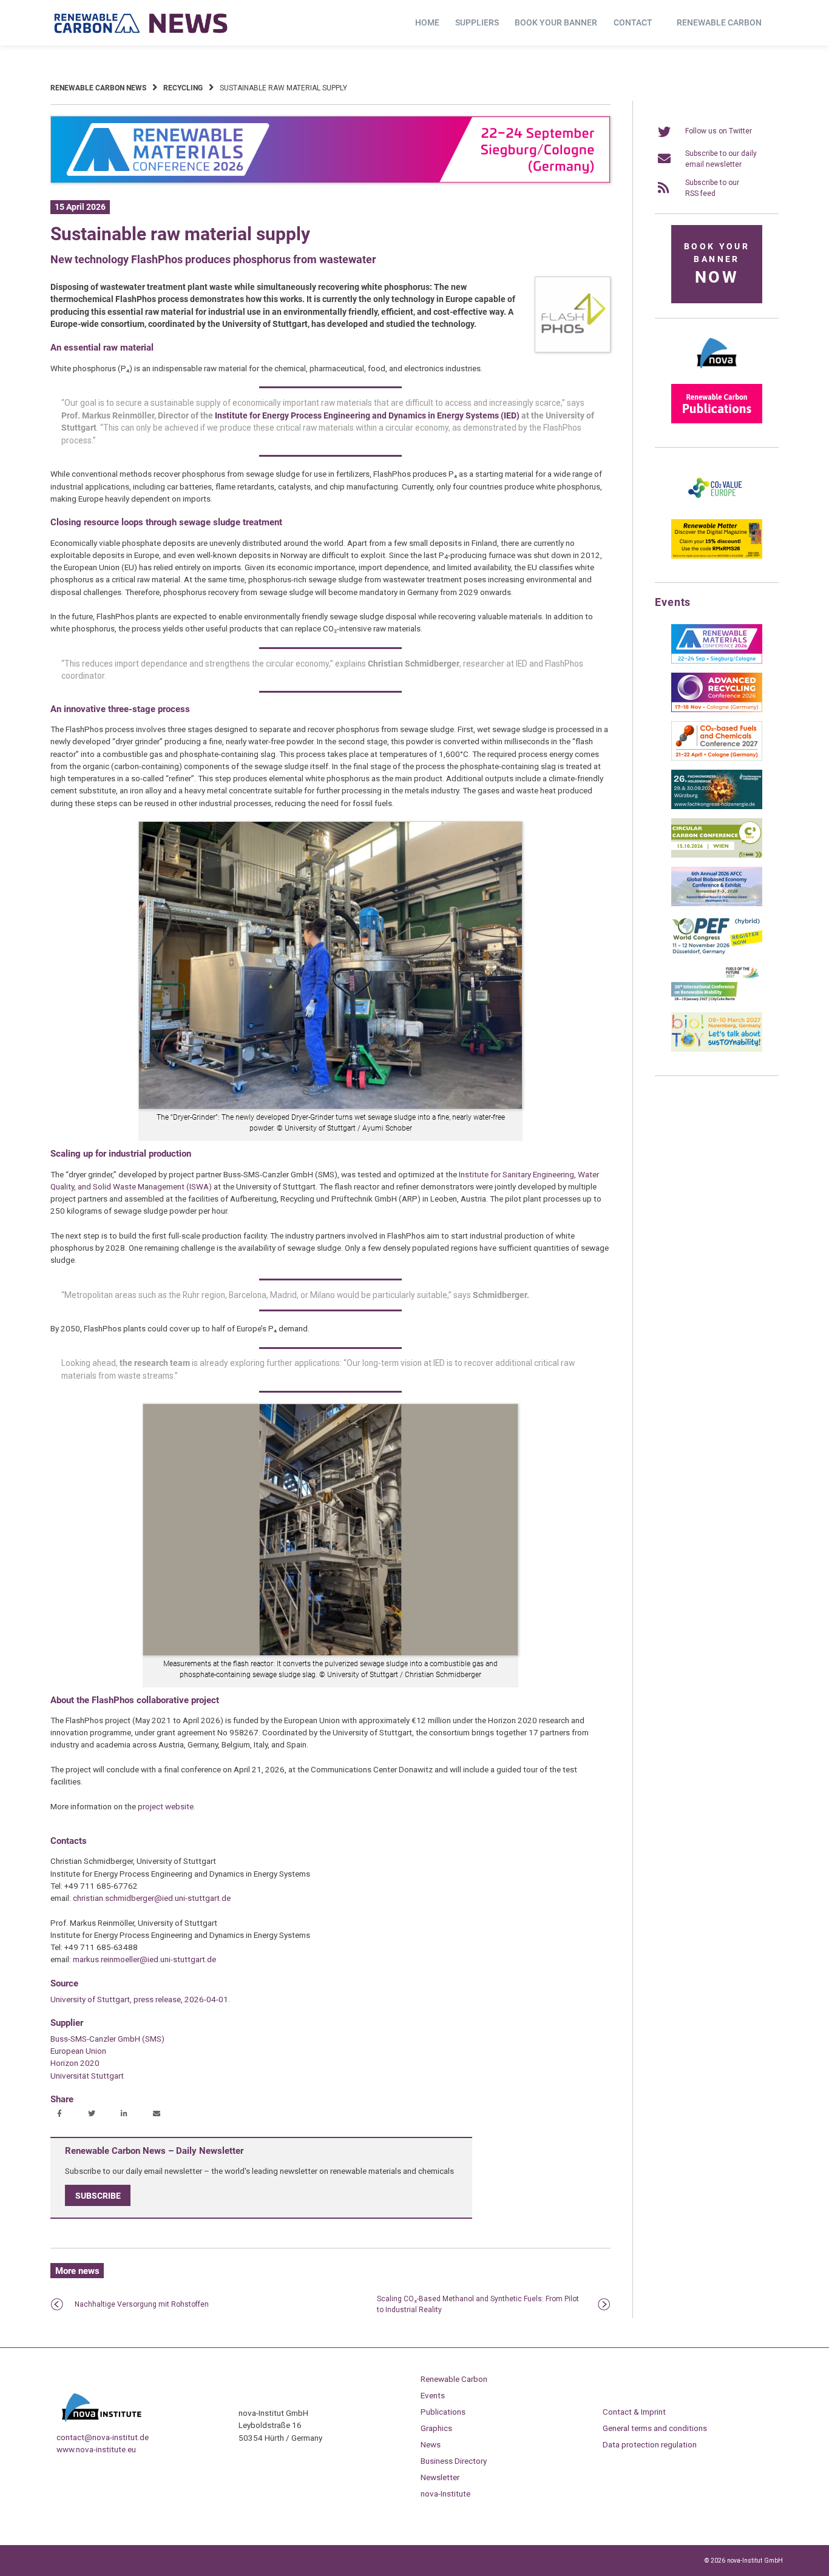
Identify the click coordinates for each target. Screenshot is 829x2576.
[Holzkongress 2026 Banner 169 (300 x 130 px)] (717, 807)
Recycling (183, 88)
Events (433, 2395)
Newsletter (440, 2477)
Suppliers (477, 22)
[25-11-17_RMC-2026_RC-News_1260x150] (330, 181)
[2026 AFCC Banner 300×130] (717, 904)
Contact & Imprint (634, 2412)
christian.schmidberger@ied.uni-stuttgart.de (152, 1898)
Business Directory (454, 2461)
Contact (633, 22)
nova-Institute (445, 2494)
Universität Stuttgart (87, 2076)
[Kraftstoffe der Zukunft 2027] (717, 1001)
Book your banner (556, 22)
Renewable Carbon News (98, 88)
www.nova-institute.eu (96, 2449)
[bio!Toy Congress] (717, 1049)
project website (166, 1806)
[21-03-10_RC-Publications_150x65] (717, 421)
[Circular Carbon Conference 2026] (717, 855)
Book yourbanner (717, 264)
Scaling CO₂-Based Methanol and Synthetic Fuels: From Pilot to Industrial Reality (478, 2304)
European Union (78, 2051)
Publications (443, 2412)
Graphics (436, 2428)
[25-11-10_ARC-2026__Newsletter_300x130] (717, 710)
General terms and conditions (655, 2428)
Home (427, 22)
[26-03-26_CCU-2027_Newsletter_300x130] (717, 758)
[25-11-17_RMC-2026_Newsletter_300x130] (717, 661)
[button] (61, 2114)
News (431, 2444)
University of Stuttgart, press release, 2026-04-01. (140, 1999)
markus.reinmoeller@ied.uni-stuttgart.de (144, 1959)
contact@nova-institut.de (103, 2437)
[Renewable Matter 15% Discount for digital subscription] (717, 556)
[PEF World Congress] (717, 952)
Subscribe (98, 2196)
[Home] (141, 23)
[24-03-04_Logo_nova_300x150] (717, 372)
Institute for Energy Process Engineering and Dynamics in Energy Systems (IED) (367, 415)
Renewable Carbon (719, 22)
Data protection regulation (650, 2444)
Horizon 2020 (75, 2063)
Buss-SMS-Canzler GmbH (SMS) (107, 2039)
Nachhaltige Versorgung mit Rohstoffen (142, 2304)
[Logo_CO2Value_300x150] (717, 508)
